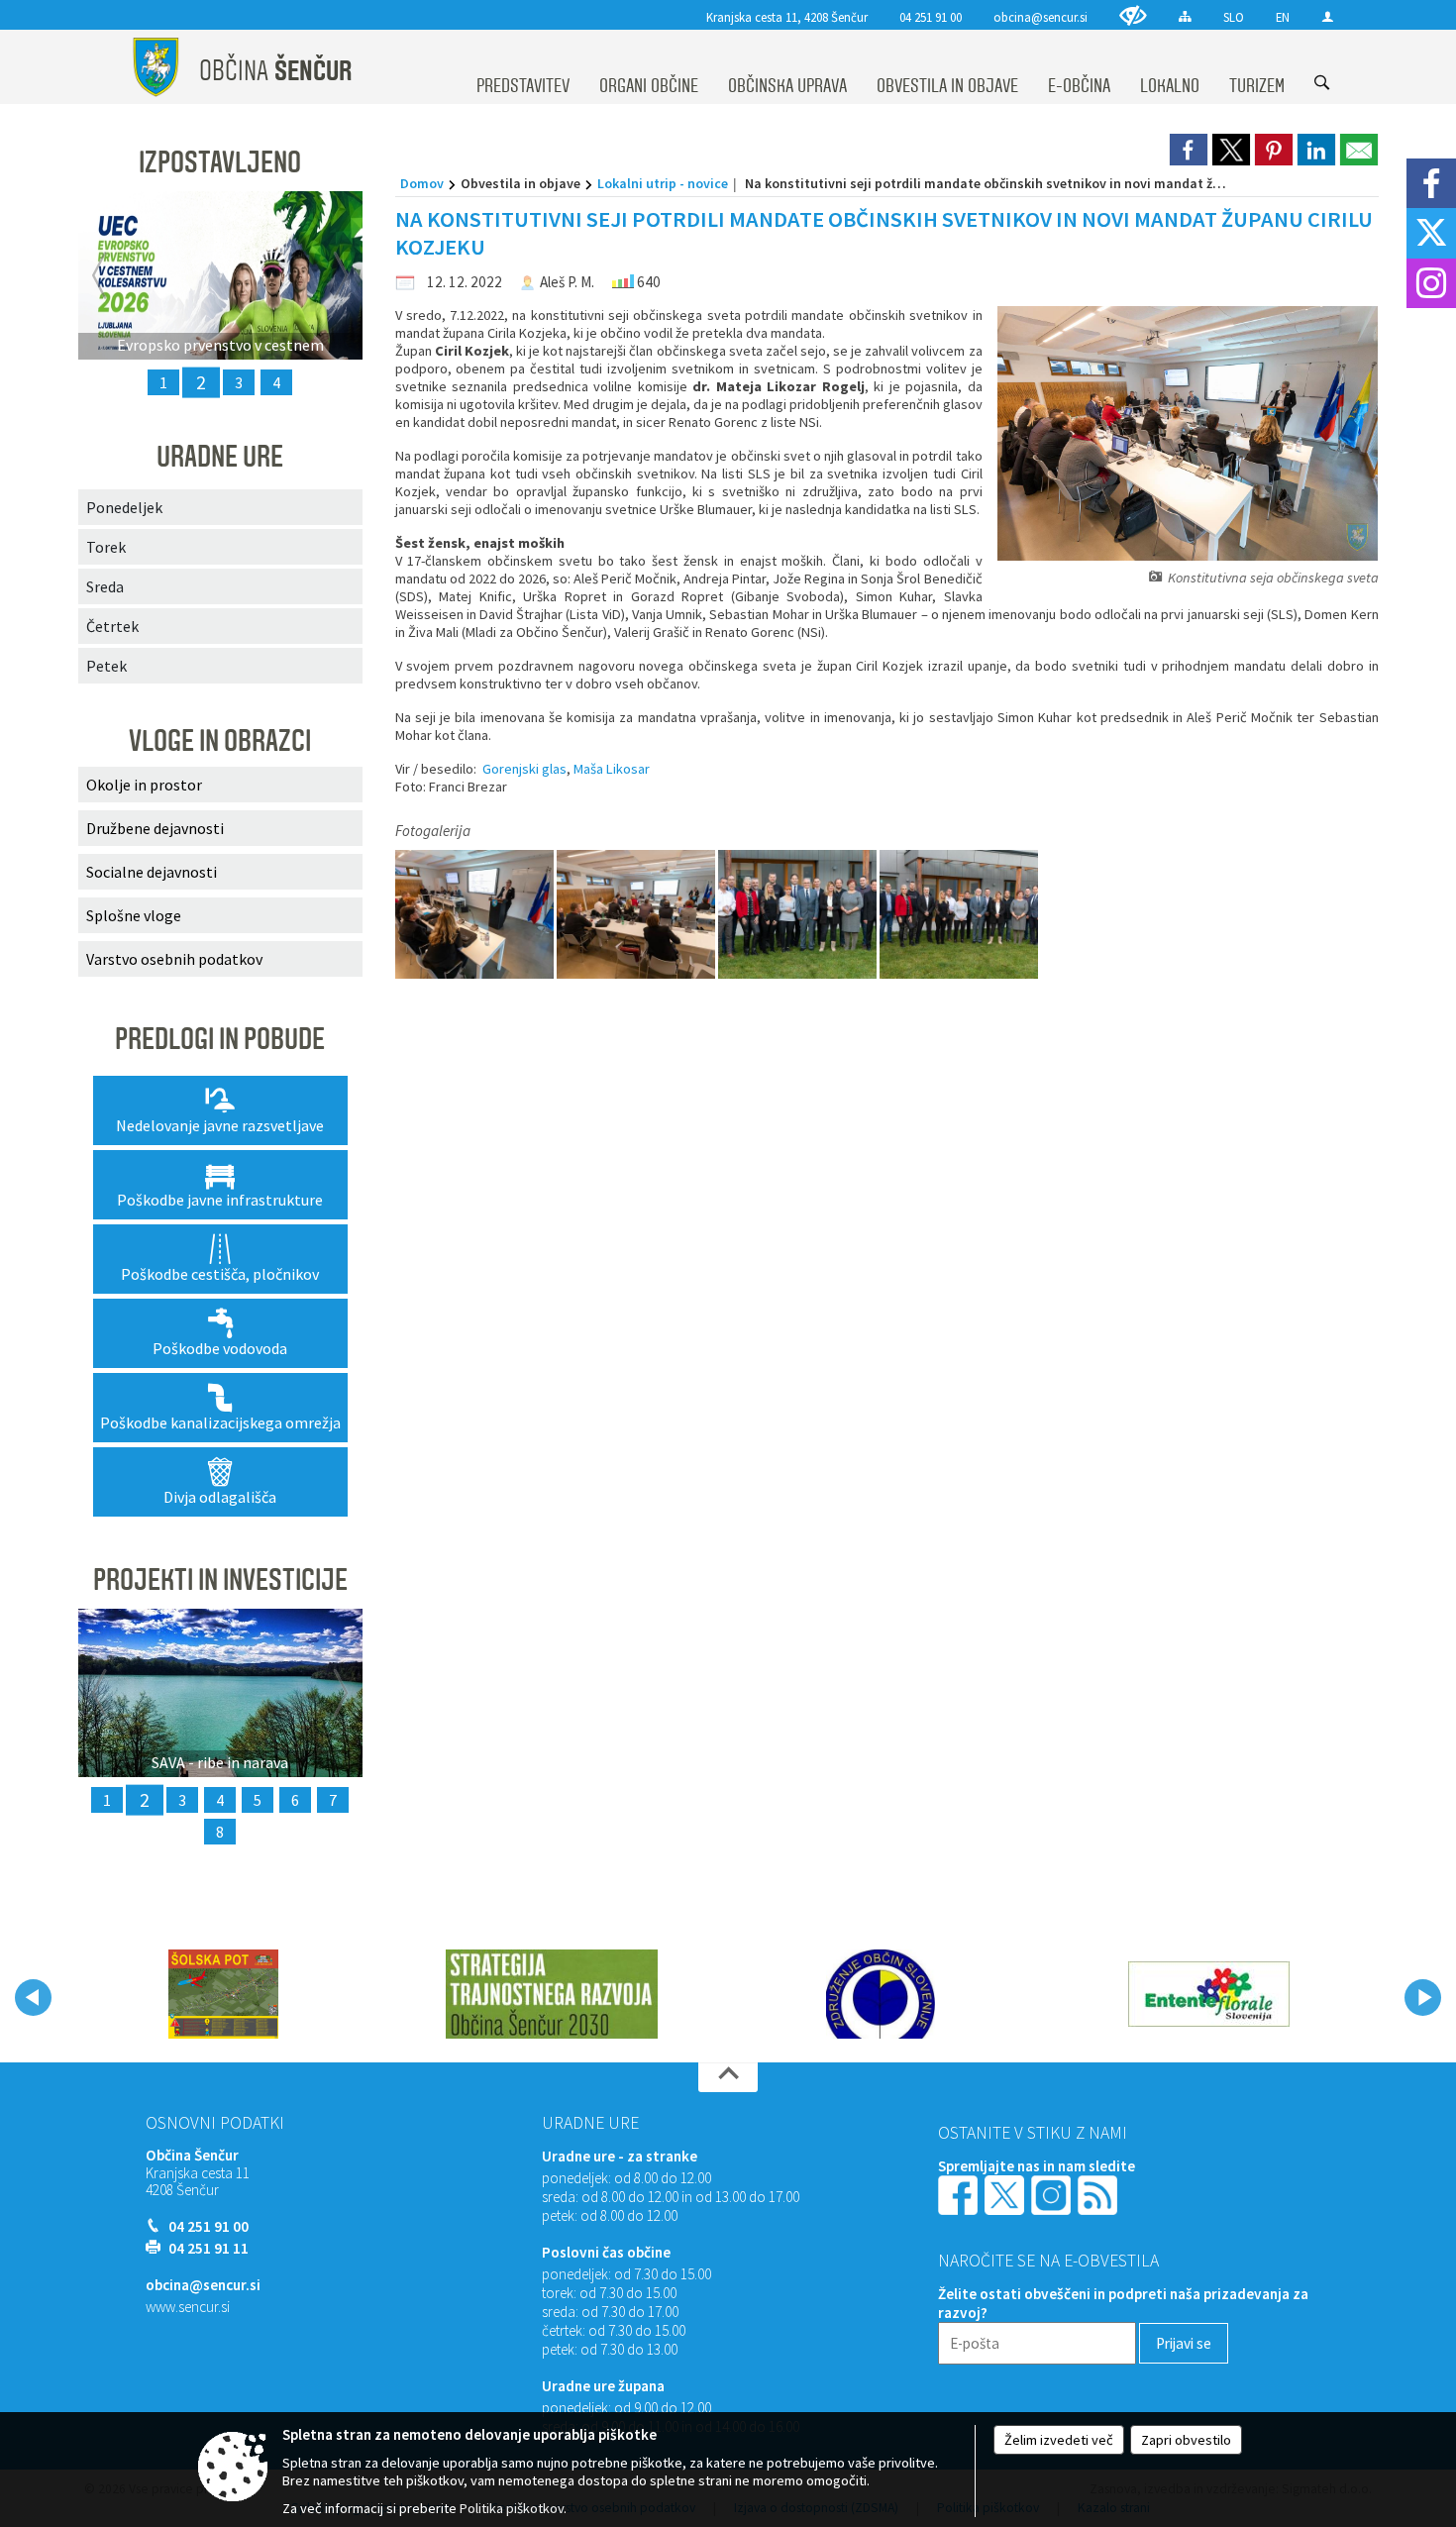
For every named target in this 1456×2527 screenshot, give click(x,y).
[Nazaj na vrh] (728, 2077)
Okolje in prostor (144, 785)
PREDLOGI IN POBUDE (220, 1039)
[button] (33, 1998)
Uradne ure (590, 2123)
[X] (1431, 233)
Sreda (105, 586)
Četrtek (112, 626)
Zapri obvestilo (1186, 2440)
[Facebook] (1431, 183)
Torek (106, 547)
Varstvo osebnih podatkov (174, 959)
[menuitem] (523, 67)
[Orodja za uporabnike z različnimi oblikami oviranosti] (1133, 15)
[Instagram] (1431, 283)
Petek (106, 666)
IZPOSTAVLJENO (220, 162)
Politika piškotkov (512, 2508)
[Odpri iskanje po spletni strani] (1322, 83)
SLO (1234, 17)
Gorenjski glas (524, 769)
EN (1283, 17)
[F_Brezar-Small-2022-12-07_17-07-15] (476, 914)
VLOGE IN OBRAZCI (220, 741)
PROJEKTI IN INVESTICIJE (220, 1580)
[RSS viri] (1099, 2194)
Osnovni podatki (215, 2123)
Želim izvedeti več (1059, 2440)
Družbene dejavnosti (155, 828)
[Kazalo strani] (1185, 16)
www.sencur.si (188, 2307)
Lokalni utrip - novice (663, 183)
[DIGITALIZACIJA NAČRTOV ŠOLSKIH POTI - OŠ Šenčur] (223, 1994)
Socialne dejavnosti (152, 872)
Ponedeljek (124, 507)
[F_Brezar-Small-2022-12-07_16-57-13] (959, 914)
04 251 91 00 (931, 17)
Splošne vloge (134, 915)
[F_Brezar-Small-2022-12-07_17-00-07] (799, 914)
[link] (1189, 150)
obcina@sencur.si (1040, 17)
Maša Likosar (612, 769)
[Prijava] (1328, 16)
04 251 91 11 (208, 2248)
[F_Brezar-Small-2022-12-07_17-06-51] (637, 914)
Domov (422, 183)
